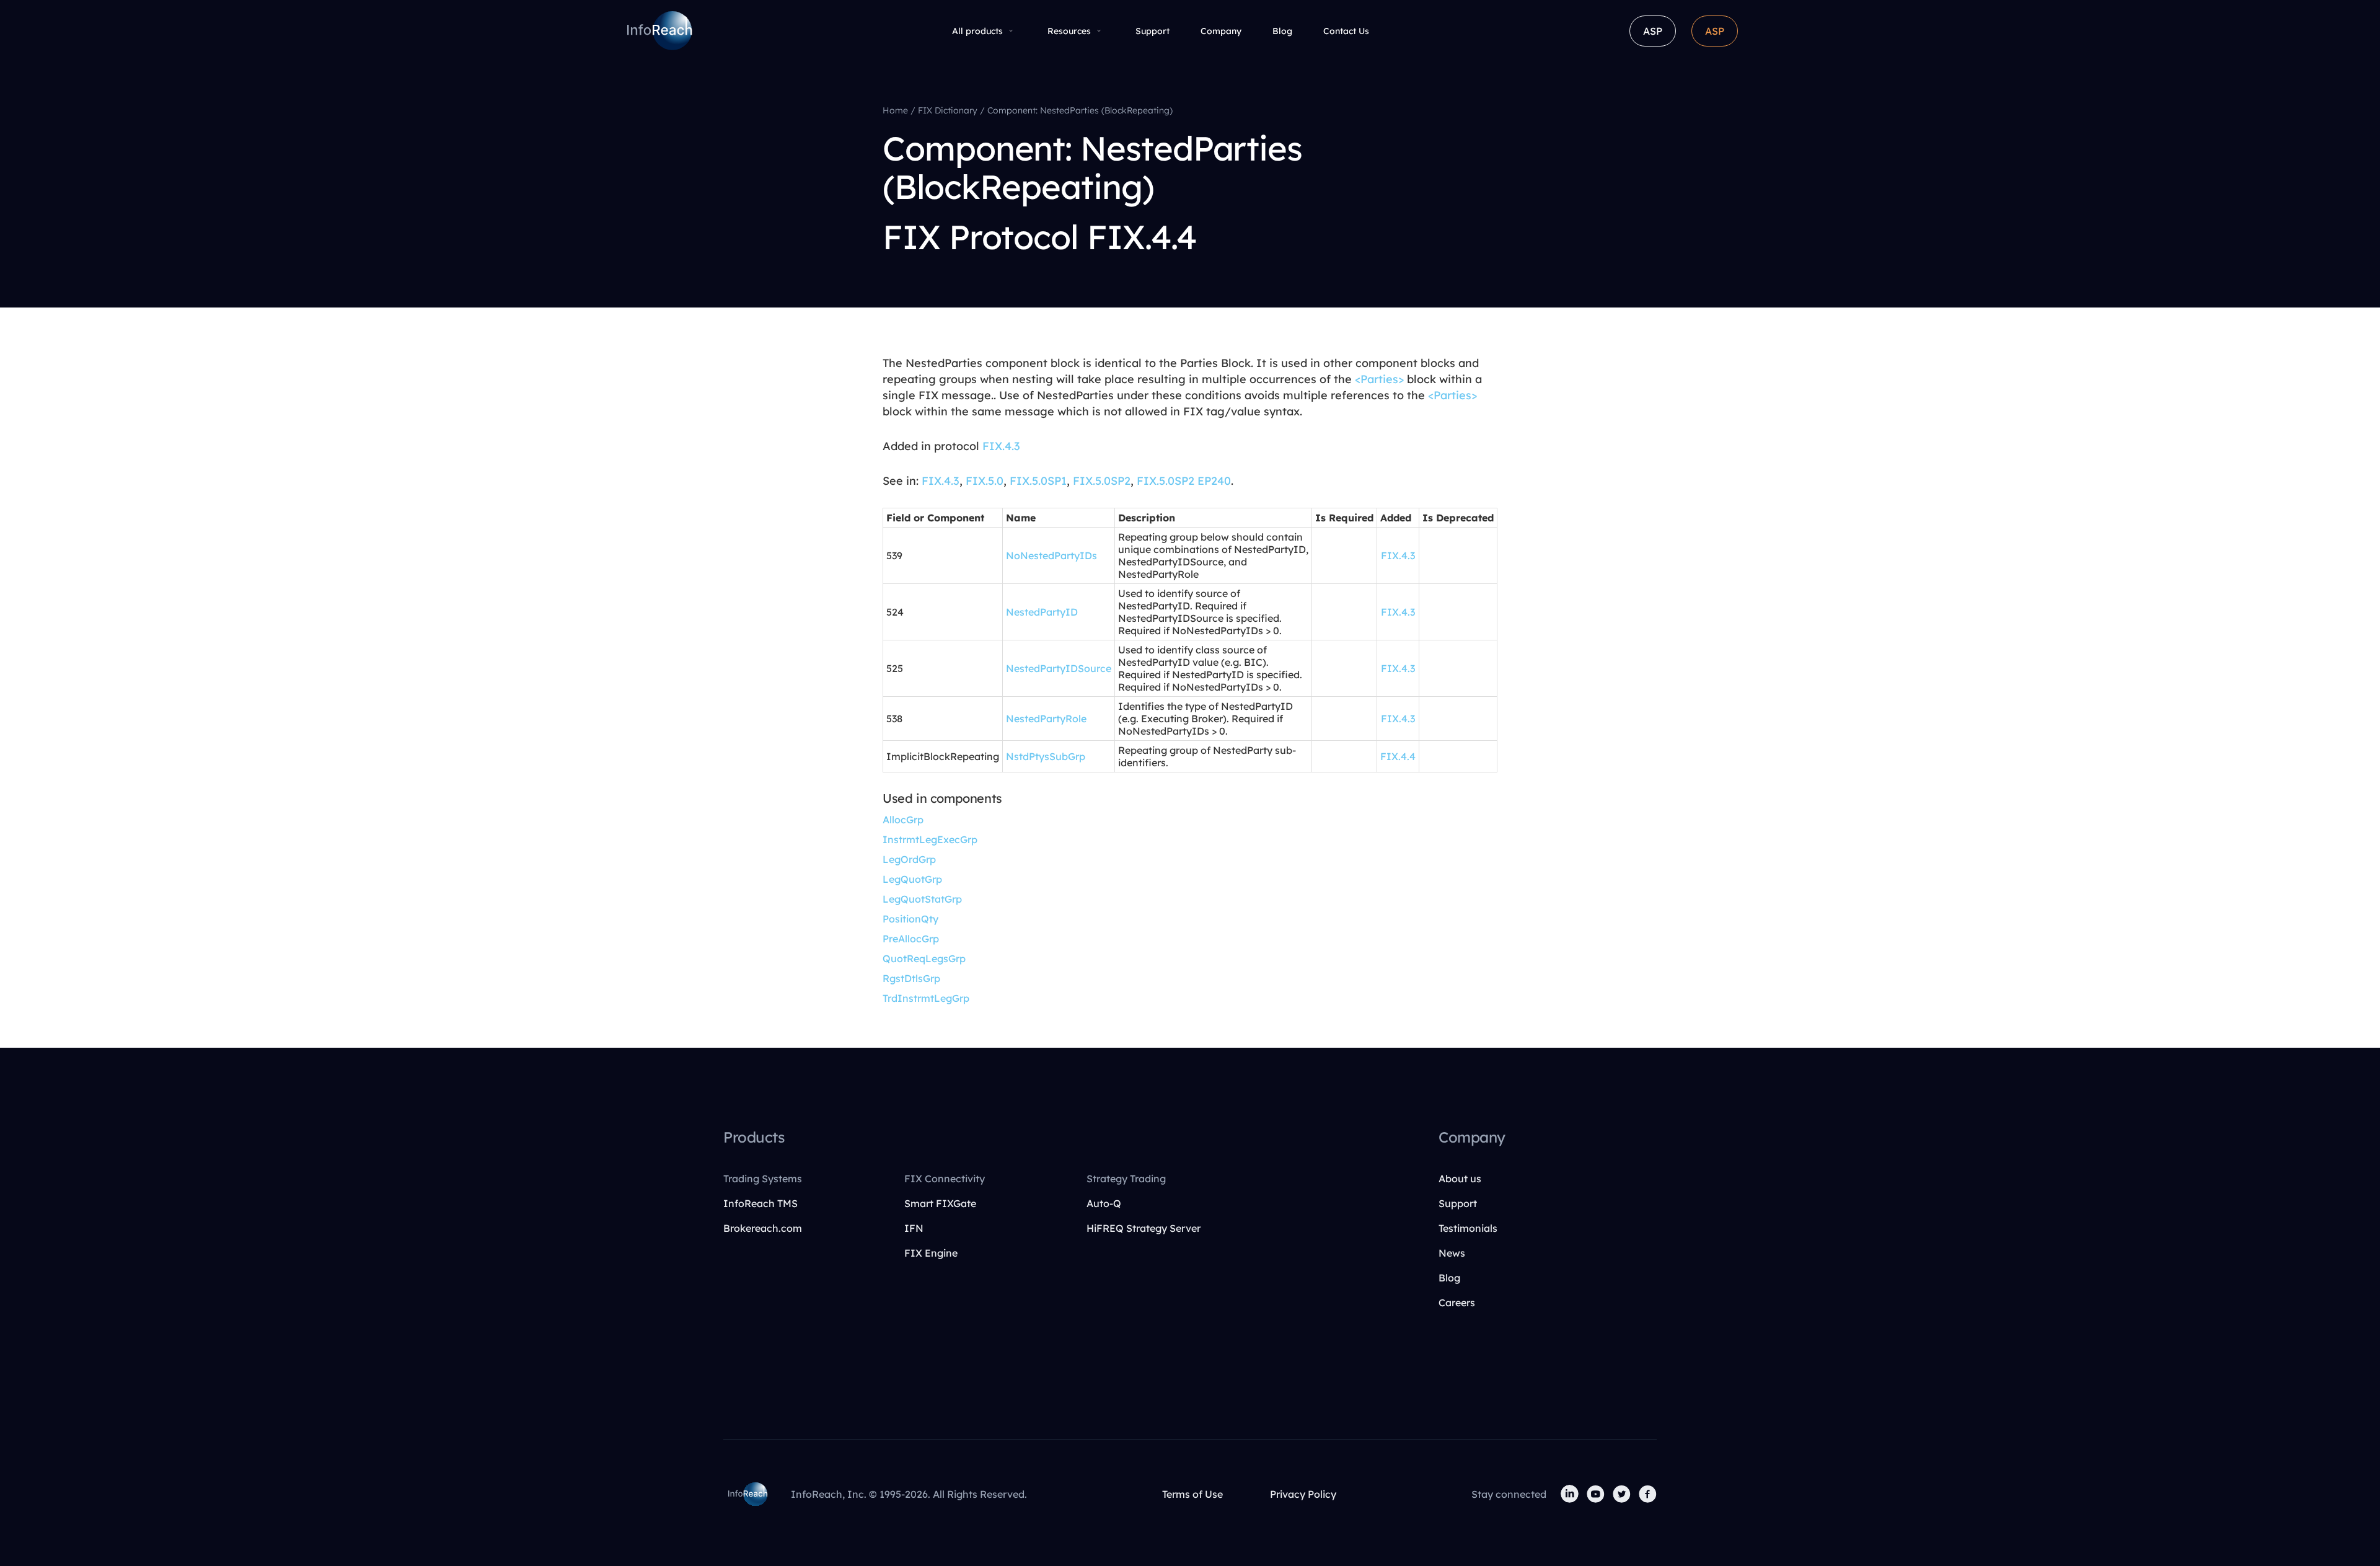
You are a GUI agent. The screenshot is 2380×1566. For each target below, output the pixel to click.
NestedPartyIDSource (1059, 668)
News (1452, 1253)
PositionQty (910, 919)
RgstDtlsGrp (911, 978)
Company (1221, 31)
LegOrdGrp (909, 859)
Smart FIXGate (940, 1203)
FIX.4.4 (1398, 756)
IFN (914, 1228)
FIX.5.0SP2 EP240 (1184, 481)
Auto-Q (1104, 1203)
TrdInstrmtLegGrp (926, 998)
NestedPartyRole (1046, 719)
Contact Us (1346, 31)
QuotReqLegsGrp (924, 958)
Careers (1457, 1303)
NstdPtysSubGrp (1046, 756)
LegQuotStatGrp (922, 899)
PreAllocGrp (911, 939)
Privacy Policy (1303, 1494)
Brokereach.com (763, 1228)
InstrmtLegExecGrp (930, 839)
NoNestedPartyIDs (1051, 555)
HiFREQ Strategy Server (1144, 1228)
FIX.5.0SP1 (1038, 481)
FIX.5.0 (985, 481)
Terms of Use (1192, 1494)
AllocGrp (903, 820)
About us (1460, 1179)
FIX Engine (931, 1253)
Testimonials (1468, 1228)
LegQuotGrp (912, 879)
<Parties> (1379, 379)
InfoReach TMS (760, 1203)
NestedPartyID (1042, 612)
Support (1153, 31)
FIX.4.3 (1001, 446)
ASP (1653, 31)
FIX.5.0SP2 (1102, 481)
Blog (1282, 31)
